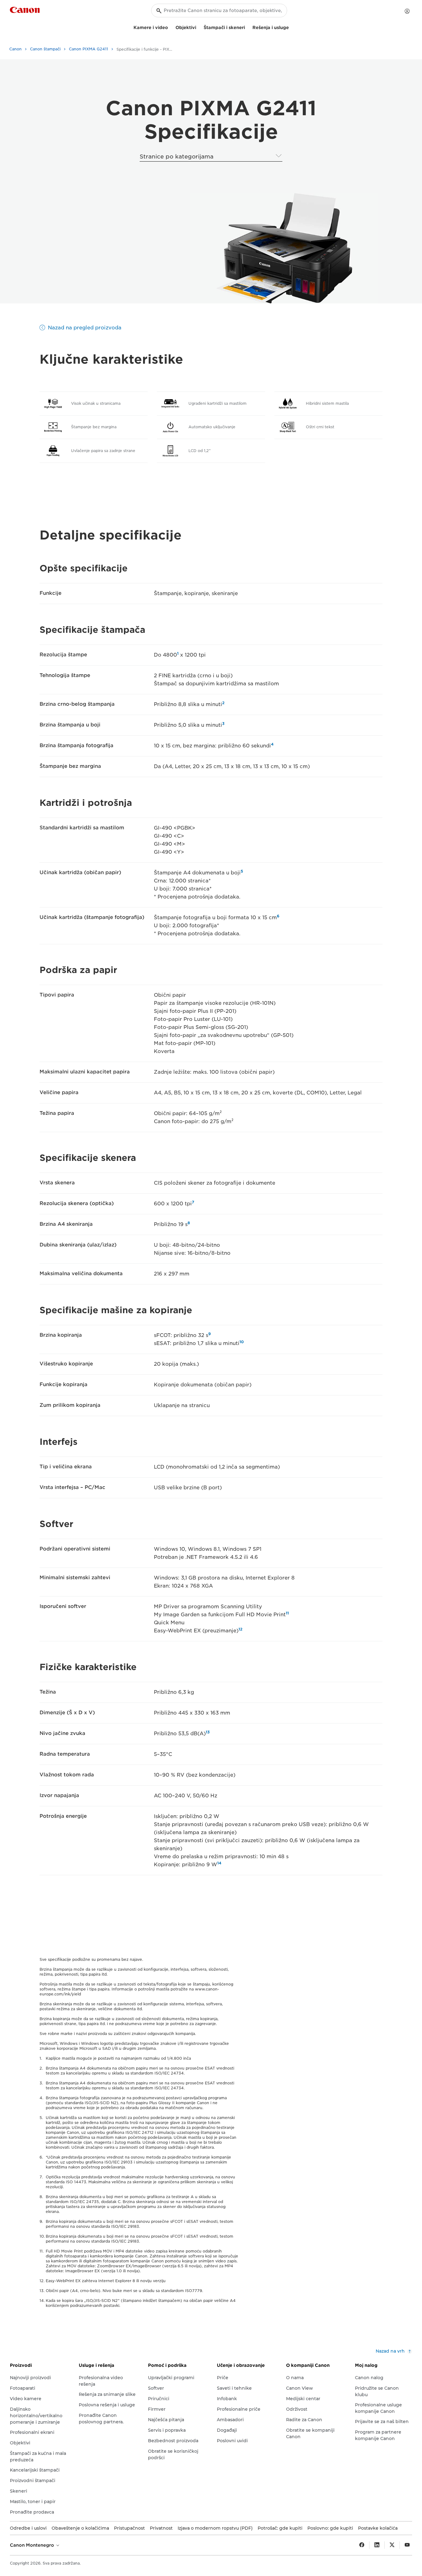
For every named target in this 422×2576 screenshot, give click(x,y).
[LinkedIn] (377, 2545)
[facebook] (362, 2545)
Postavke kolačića (378, 2528)
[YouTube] (407, 2545)
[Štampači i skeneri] (247, 27)
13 (208, 1732)
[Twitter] (392, 2545)
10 (242, 1342)
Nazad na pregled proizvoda (85, 328)
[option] (283, 248)
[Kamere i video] (171, 27)
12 (241, 1629)
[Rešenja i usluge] (291, 27)
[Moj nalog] (407, 11)
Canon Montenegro (33, 2545)
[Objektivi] (199, 27)
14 (219, 1863)
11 (287, 1613)
